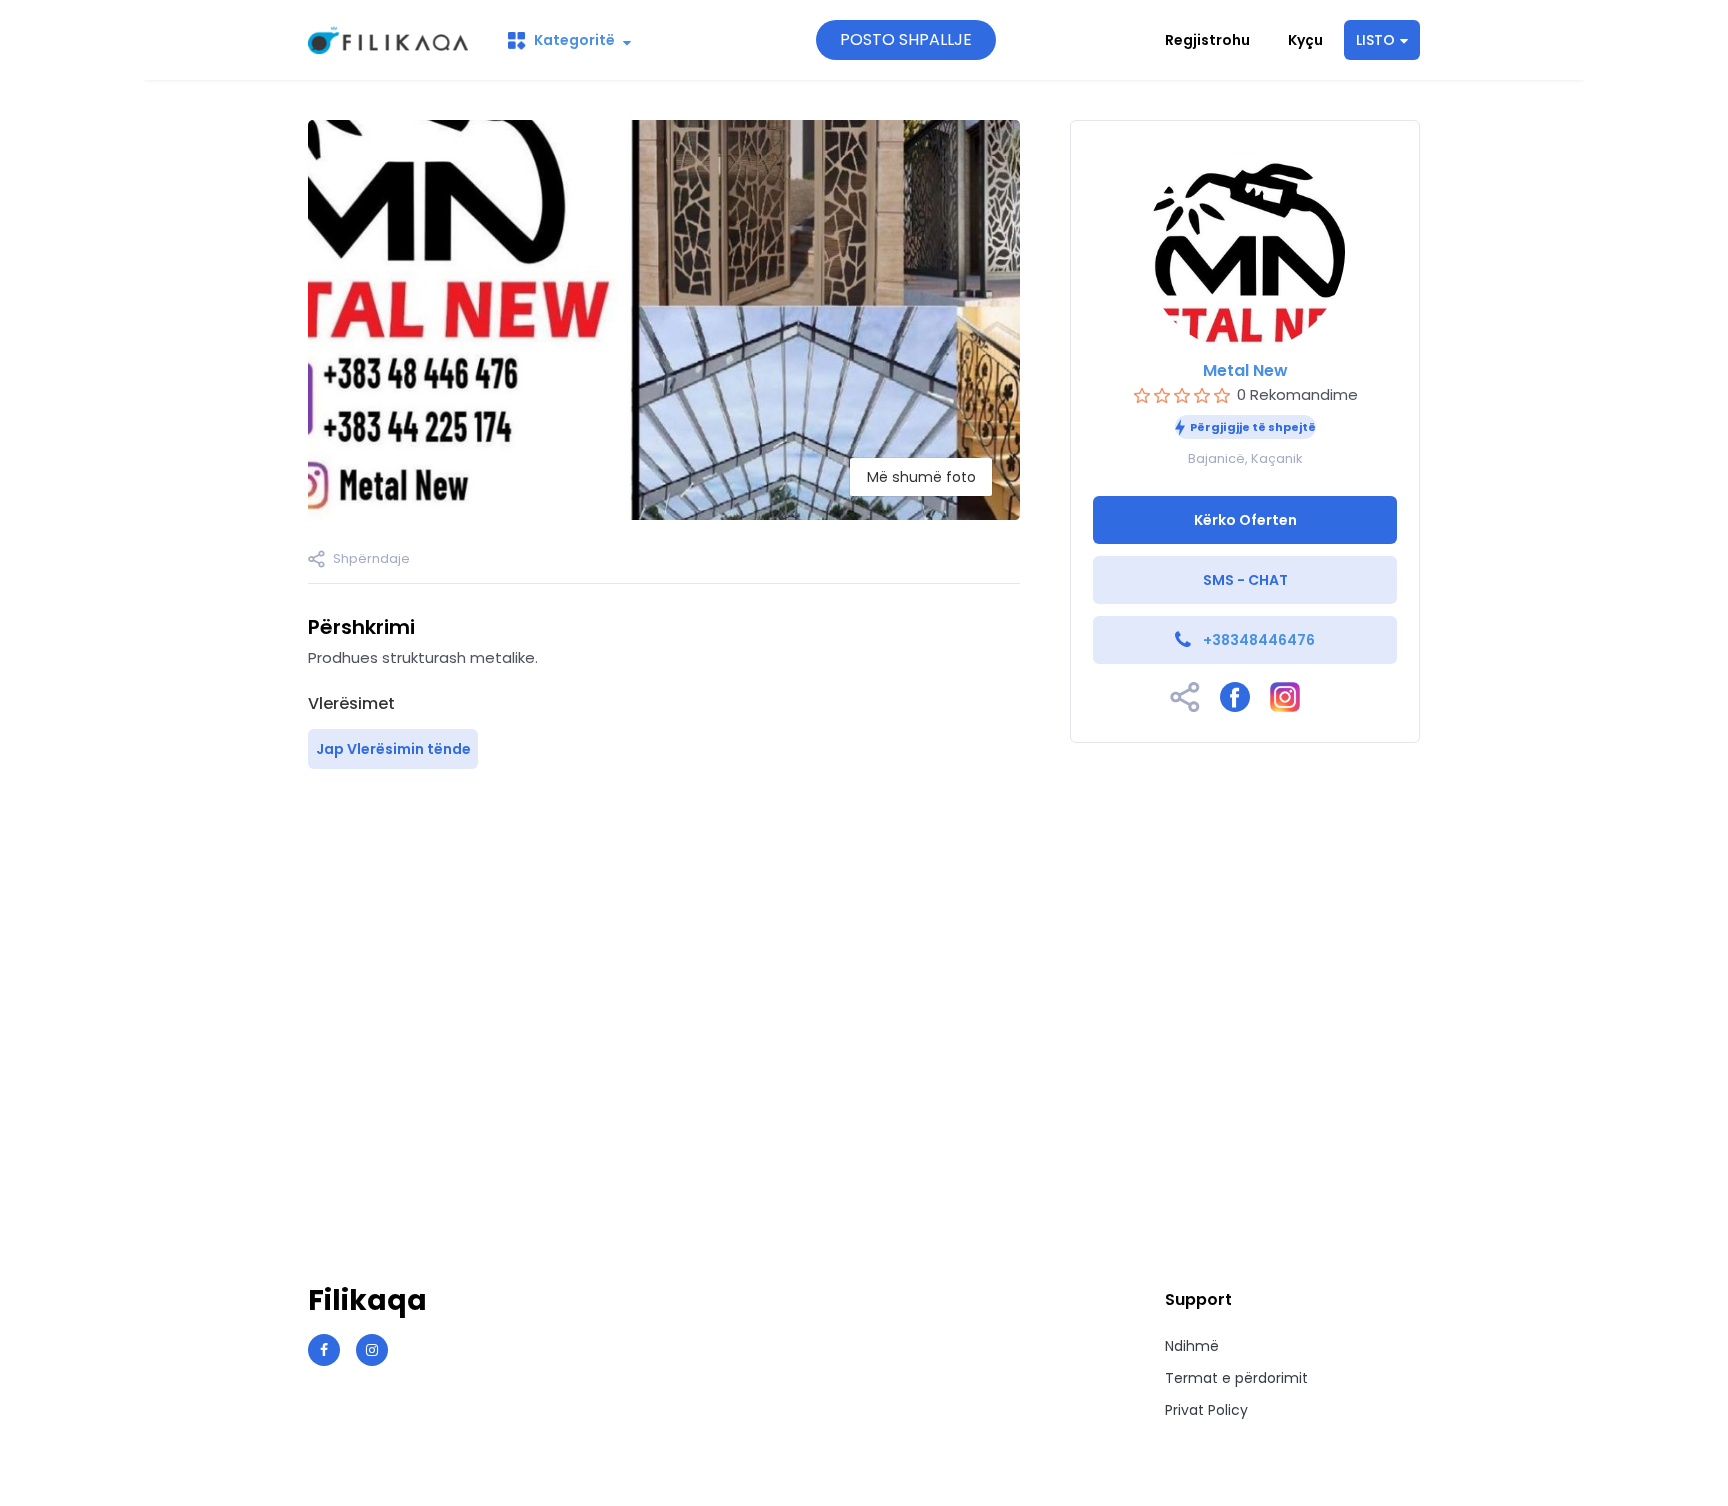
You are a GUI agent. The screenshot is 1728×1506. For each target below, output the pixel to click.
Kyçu (1305, 40)
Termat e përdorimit (1236, 1378)
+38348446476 (1259, 640)
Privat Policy (1206, 1410)
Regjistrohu (1207, 40)
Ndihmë (1192, 1346)
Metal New (1245, 370)
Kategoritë (574, 40)
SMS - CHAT (1245, 580)
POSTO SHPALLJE (906, 39)
